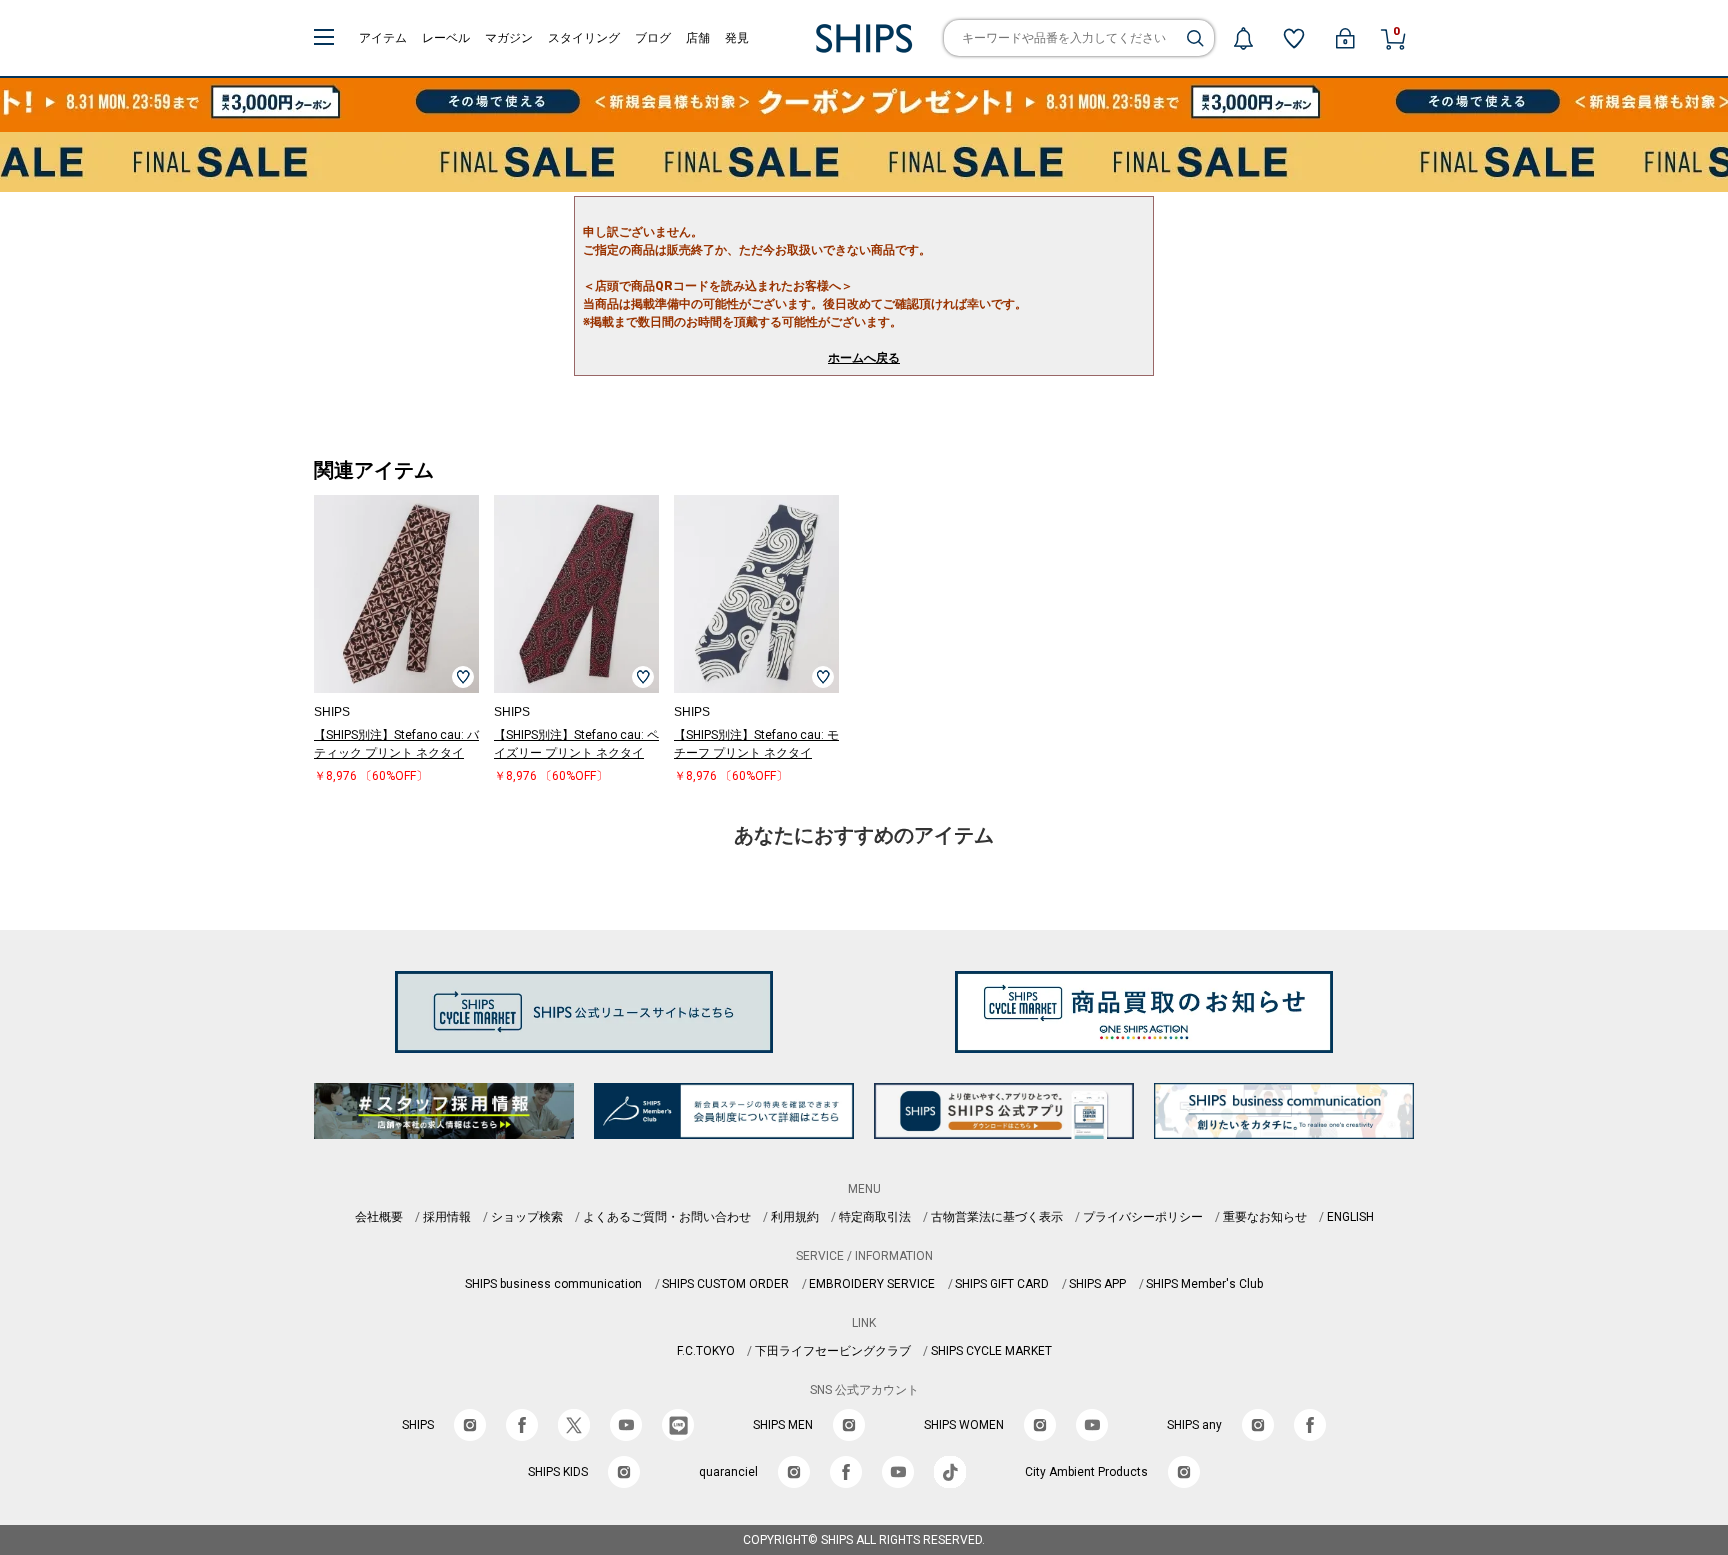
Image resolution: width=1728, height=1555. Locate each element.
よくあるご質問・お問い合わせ (667, 1217)
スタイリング (584, 38)
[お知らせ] (1243, 38)
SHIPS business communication (553, 1284)
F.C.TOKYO (706, 1351)
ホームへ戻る (864, 358)
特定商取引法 (875, 1217)
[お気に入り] (1294, 38)
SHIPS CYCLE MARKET (991, 1351)
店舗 (698, 38)
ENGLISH (1350, 1217)
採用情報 (447, 1217)
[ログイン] (1345, 38)
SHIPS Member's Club (1204, 1284)
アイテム (383, 38)
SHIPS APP (1097, 1284)
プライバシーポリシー (1143, 1217)
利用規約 (795, 1217)
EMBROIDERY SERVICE (872, 1284)
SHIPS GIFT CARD (1002, 1284)
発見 (737, 38)
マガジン (509, 38)
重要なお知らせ (1265, 1217)
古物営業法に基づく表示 (997, 1217)
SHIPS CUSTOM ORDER (725, 1284)
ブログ (653, 38)
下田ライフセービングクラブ (833, 1351)
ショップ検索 (527, 1217)
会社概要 (379, 1217)
